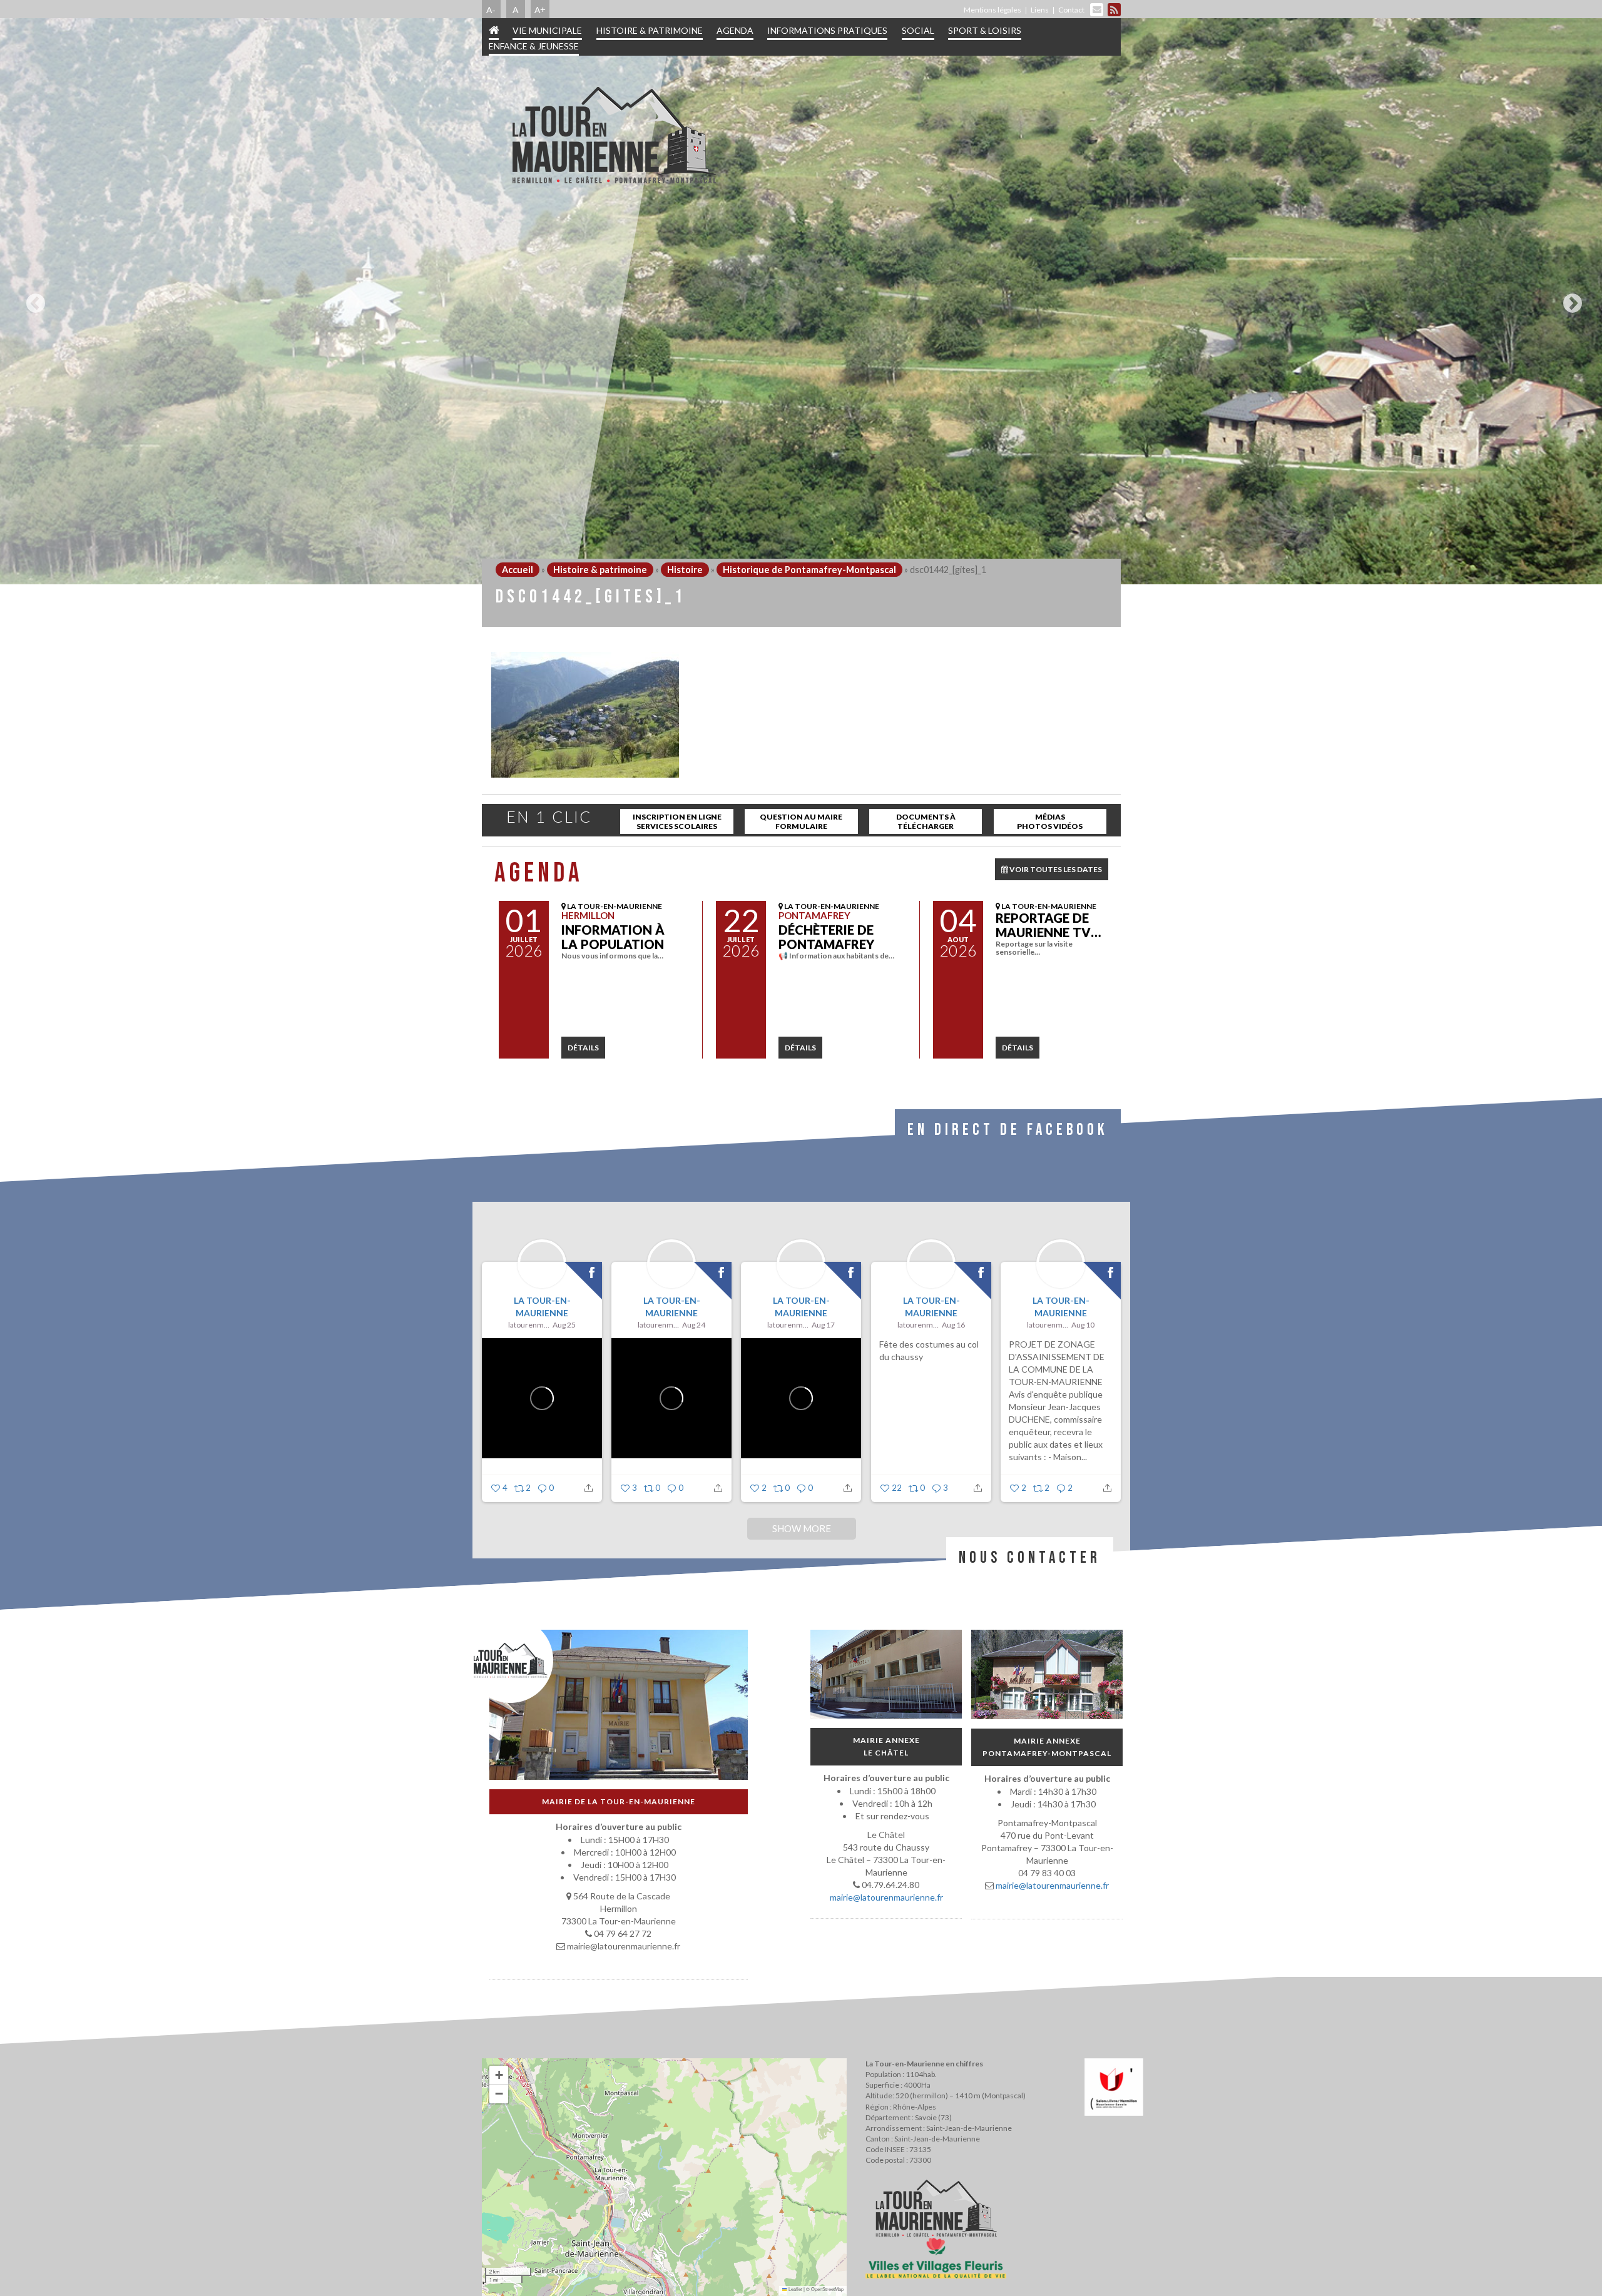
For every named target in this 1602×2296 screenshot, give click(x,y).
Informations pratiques (827, 30)
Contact (1071, 10)
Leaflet (795, 2289)
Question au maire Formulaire (801, 821)
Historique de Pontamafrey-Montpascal (809, 570)
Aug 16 (953, 1325)
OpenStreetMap (827, 2289)
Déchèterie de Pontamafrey (826, 937)
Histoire (685, 570)
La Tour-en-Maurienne (542, 1307)
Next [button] (1569, 298)
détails (583, 1048)
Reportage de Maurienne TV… (1048, 925)
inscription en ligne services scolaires (677, 821)
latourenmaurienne (529, 1325)
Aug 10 (1083, 1325)
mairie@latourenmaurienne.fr (886, 1897)
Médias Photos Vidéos (1050, 821)
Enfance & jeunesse (534, 46)
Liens (1040, 10)
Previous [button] (33, 298)
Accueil (518, 570)
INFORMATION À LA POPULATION (613, 937)
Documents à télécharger (926, 821)
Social (918, 30)
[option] (801, 301)
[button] (499, 2075)
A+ (540, 9)
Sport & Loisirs (985, 30)
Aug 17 (823, 1325)
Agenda (735, 30)
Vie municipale (547, 30)
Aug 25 (564, 1325)
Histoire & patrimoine (650, 30)
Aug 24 (694, 1325)
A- (491, 9)
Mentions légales (992, 10)
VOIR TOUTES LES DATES (1055, 869)
